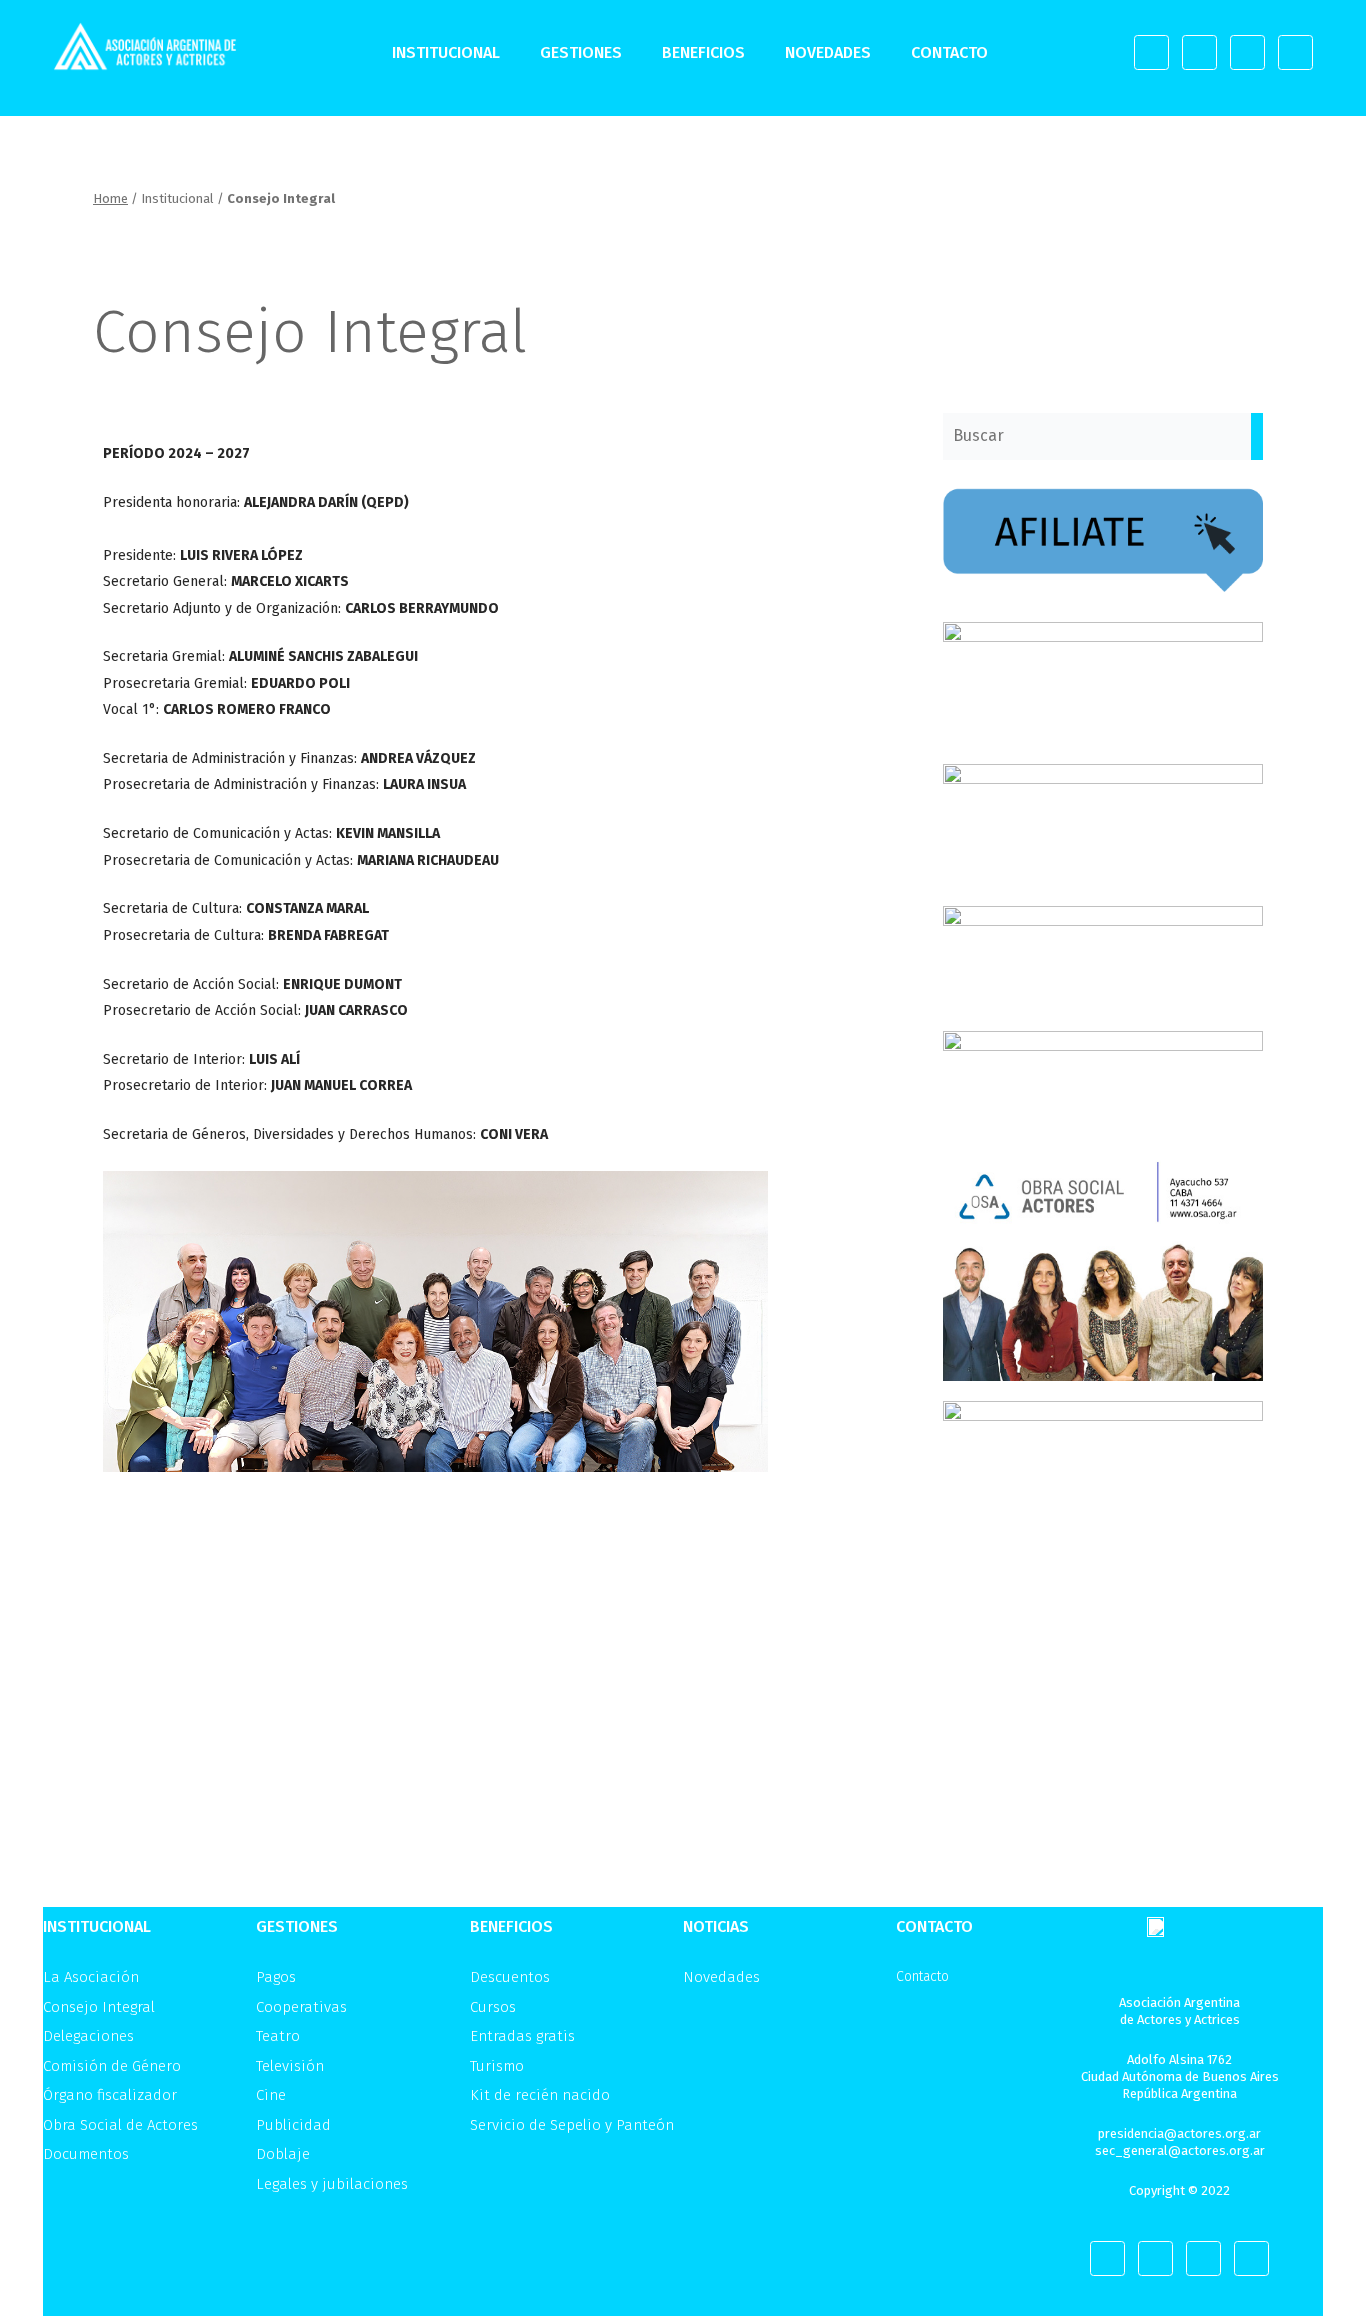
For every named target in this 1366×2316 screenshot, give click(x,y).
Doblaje (283, 2154)
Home (110, 198)
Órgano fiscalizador (110, 2095)
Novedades (828, 52)
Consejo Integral (99, 2007)
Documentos (86, 2154)
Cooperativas (301, 2007)
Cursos (493, 2007)
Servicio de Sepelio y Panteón (572, 2125)
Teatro (278, 2036)
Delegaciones (88, 2036)
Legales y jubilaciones (332, 2184)
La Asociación (91, 1977)
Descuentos (510, 1977)
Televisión (290, 2066)
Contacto (949, 52)
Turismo (497, 2066)
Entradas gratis (522, 2036)
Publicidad (293, 2125)
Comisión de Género (112, 2066)
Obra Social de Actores (120, 2125)
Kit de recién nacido (540, 2095)
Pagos (276, 1977)
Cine (271, 2095)
